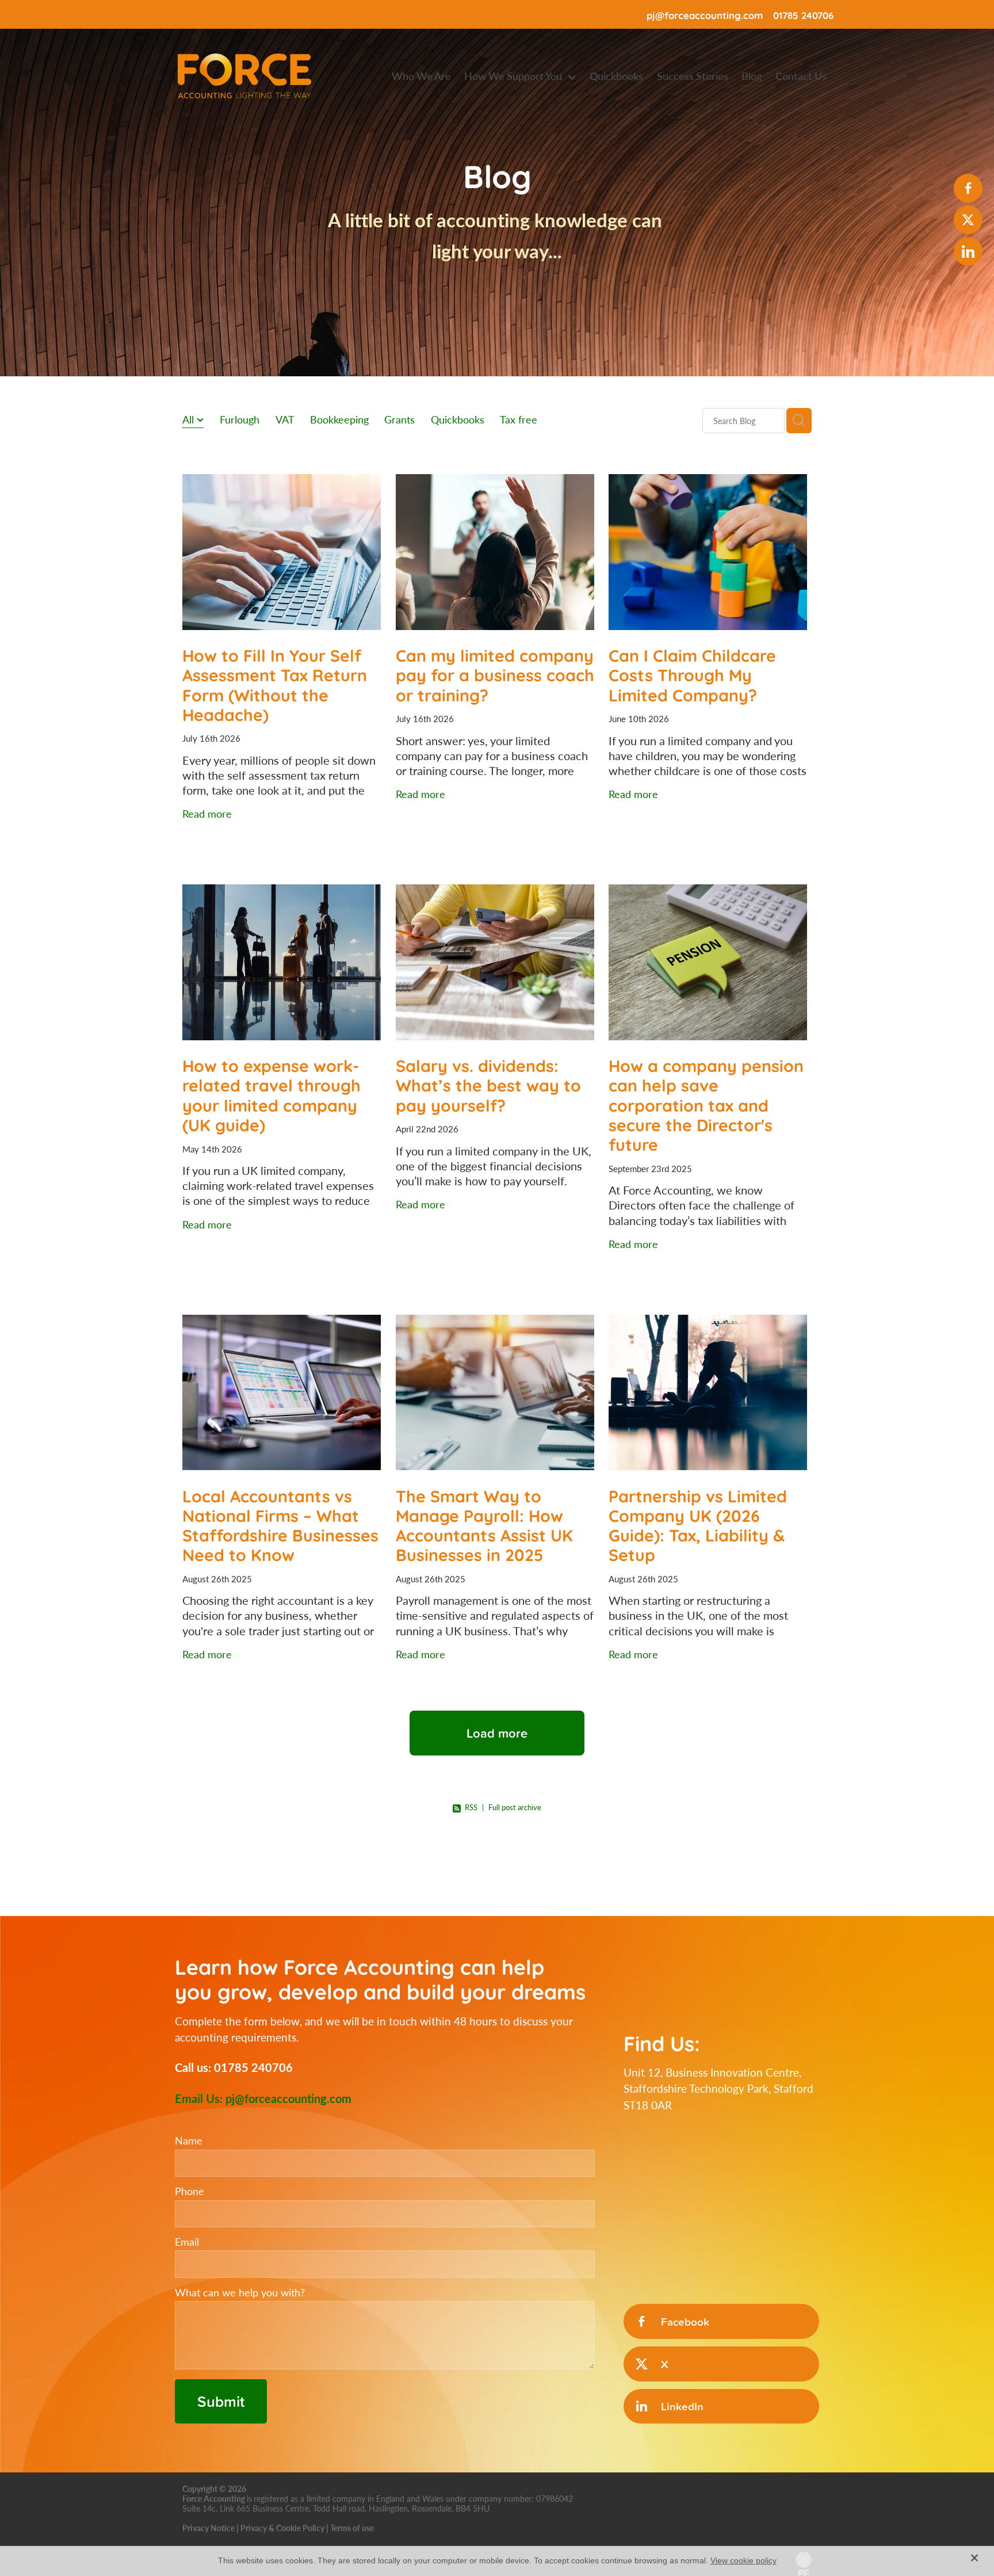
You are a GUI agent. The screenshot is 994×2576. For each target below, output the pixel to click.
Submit (221, 2401)
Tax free (519, 419)
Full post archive (515, 1807)
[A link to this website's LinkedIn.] (968, 251)
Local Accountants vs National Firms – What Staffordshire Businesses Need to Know (280, 1525)
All (190, 419)
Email (187, 2242)
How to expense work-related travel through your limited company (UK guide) (272, 1094)
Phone (190, 2192)
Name (189, 2141)
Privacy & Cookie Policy (282, 2528)
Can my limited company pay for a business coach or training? (495, 674)
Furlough (240, 419)
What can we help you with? (240, 2293)
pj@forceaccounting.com (705, 15)
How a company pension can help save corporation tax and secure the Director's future (706, 1104)
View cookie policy (743, 2560)
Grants (399, 419)
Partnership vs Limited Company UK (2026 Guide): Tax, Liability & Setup (698, 1525)
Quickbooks (458, 419)
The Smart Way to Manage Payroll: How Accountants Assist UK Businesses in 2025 (484, 1525)
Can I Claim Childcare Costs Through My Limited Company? (692, 674)
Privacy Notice (209, 2528)
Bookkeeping (339, 419)
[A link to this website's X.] (968, 220)
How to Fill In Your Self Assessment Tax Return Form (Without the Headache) (275, 684)
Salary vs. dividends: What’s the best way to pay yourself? (488, 1084)
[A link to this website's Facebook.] (968, 188)
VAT (285, 419)
